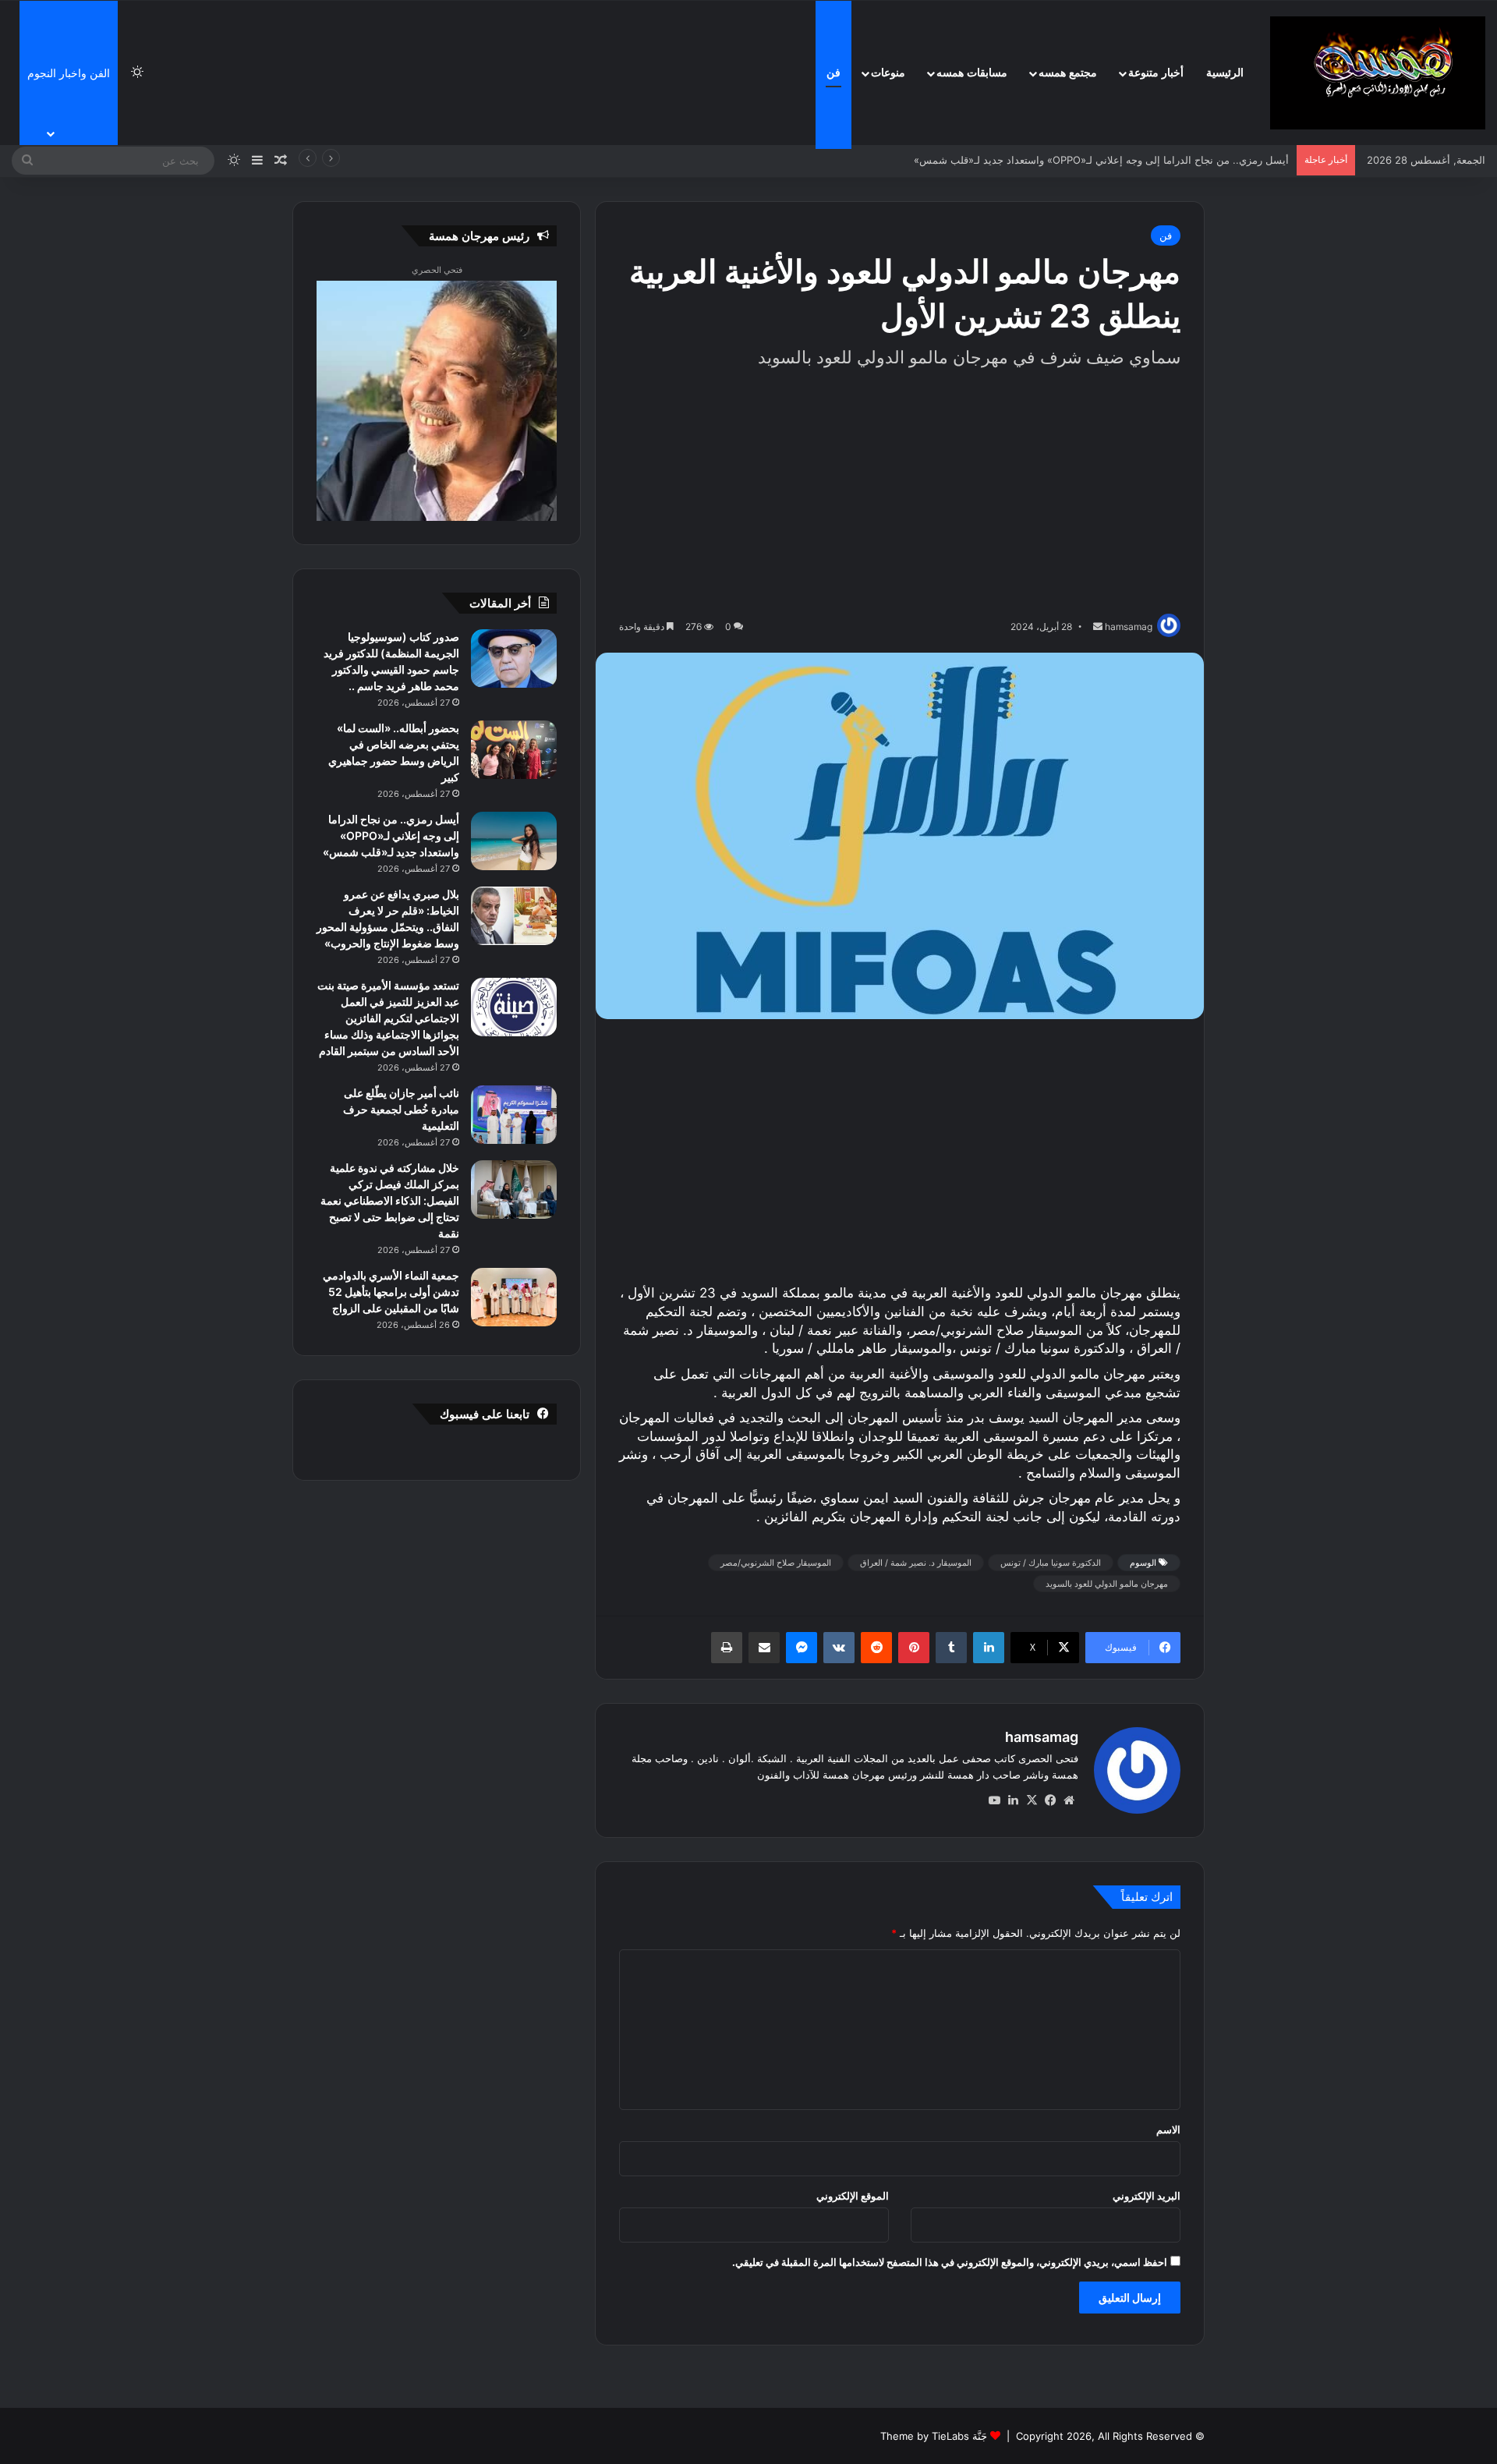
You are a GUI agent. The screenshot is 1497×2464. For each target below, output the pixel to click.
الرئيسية (1225, 73)
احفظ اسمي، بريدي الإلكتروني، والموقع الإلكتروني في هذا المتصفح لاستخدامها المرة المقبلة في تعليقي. (950, 2262)
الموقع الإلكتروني (853, 2196)
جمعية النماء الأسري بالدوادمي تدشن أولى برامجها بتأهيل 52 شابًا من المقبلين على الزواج (391, 1292)
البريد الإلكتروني (1147, 2196)
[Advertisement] (900, 493)
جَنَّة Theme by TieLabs (934, 2436)
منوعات (888, 73)
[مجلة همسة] (1378, 73)
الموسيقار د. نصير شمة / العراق (916, 1563)
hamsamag (1042, 1737)
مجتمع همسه (1068, 73)
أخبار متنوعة (1156, 73)
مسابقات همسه (972, 73)
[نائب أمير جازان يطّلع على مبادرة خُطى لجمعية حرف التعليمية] (514, 1115)
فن (833, 73)
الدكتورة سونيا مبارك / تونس (1051, 1563)
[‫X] (1032, 1800)
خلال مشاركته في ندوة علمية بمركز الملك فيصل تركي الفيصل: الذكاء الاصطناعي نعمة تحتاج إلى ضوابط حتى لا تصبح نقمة (390, 1200)
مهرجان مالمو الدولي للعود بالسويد (1107, 1584)
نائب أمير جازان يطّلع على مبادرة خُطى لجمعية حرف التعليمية (401, 1109)
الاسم (1168, 2129)
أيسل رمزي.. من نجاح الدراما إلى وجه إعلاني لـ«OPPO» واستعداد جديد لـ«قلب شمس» (1115, 160)
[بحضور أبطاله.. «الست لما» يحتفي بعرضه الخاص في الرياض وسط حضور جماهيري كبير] (514, 750)
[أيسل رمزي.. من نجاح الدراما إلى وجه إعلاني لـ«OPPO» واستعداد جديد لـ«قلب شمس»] (514, 841)
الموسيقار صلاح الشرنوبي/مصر (776, 1563)
